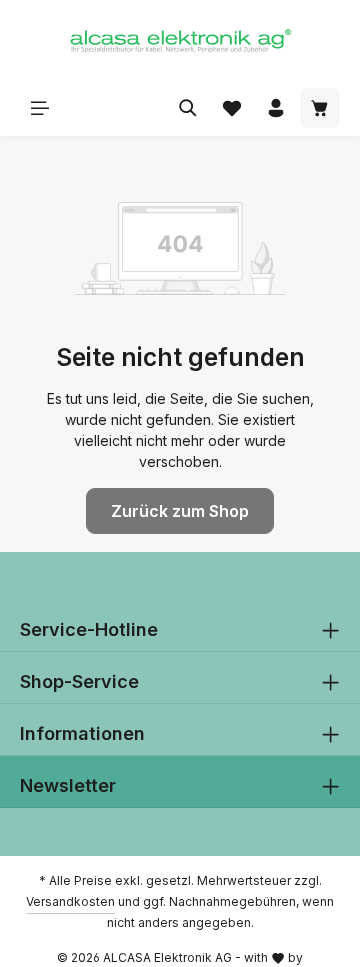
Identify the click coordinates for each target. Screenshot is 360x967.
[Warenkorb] (320, 108)
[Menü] (40, 108)
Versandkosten (70, 901)
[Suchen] (188, 108)
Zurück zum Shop (180, 511)
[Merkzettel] (232, 108)
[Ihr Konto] (276, 108)
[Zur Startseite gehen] (180, 40)
